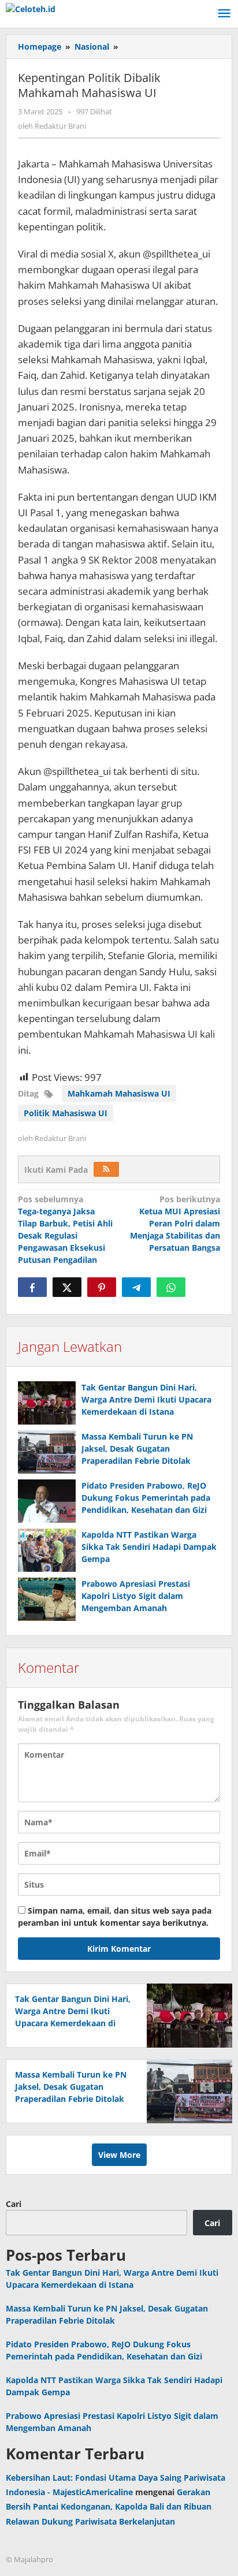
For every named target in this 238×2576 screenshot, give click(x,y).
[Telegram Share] (136, 1287)
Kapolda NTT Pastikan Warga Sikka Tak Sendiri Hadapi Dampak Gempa (149, 1547)
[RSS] (106, 1169)
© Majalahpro (29, 2559)
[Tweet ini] (67, 1287)
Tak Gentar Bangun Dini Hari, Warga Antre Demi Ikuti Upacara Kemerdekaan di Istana (146, 1399)
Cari (14, 2204)
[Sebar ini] (32, 1287)
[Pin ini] (102, 1287)
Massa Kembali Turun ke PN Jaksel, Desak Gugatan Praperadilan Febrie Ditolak (137, 1449)
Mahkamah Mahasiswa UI (119, 1093)
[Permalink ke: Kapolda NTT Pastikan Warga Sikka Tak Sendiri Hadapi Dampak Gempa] (47, 1550)
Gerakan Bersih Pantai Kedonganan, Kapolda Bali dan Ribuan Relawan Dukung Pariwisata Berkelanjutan (109, 2506)
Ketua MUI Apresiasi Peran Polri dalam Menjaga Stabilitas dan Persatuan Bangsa (175, 1223)
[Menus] (224, 14)
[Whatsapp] (171, 1287)
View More (119, 2155)
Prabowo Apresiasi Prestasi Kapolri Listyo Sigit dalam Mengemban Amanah (136, 1596)
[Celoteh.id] (31, 8)
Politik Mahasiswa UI (66, 1113)
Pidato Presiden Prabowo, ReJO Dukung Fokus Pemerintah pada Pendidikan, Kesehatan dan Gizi (146, 1498)
